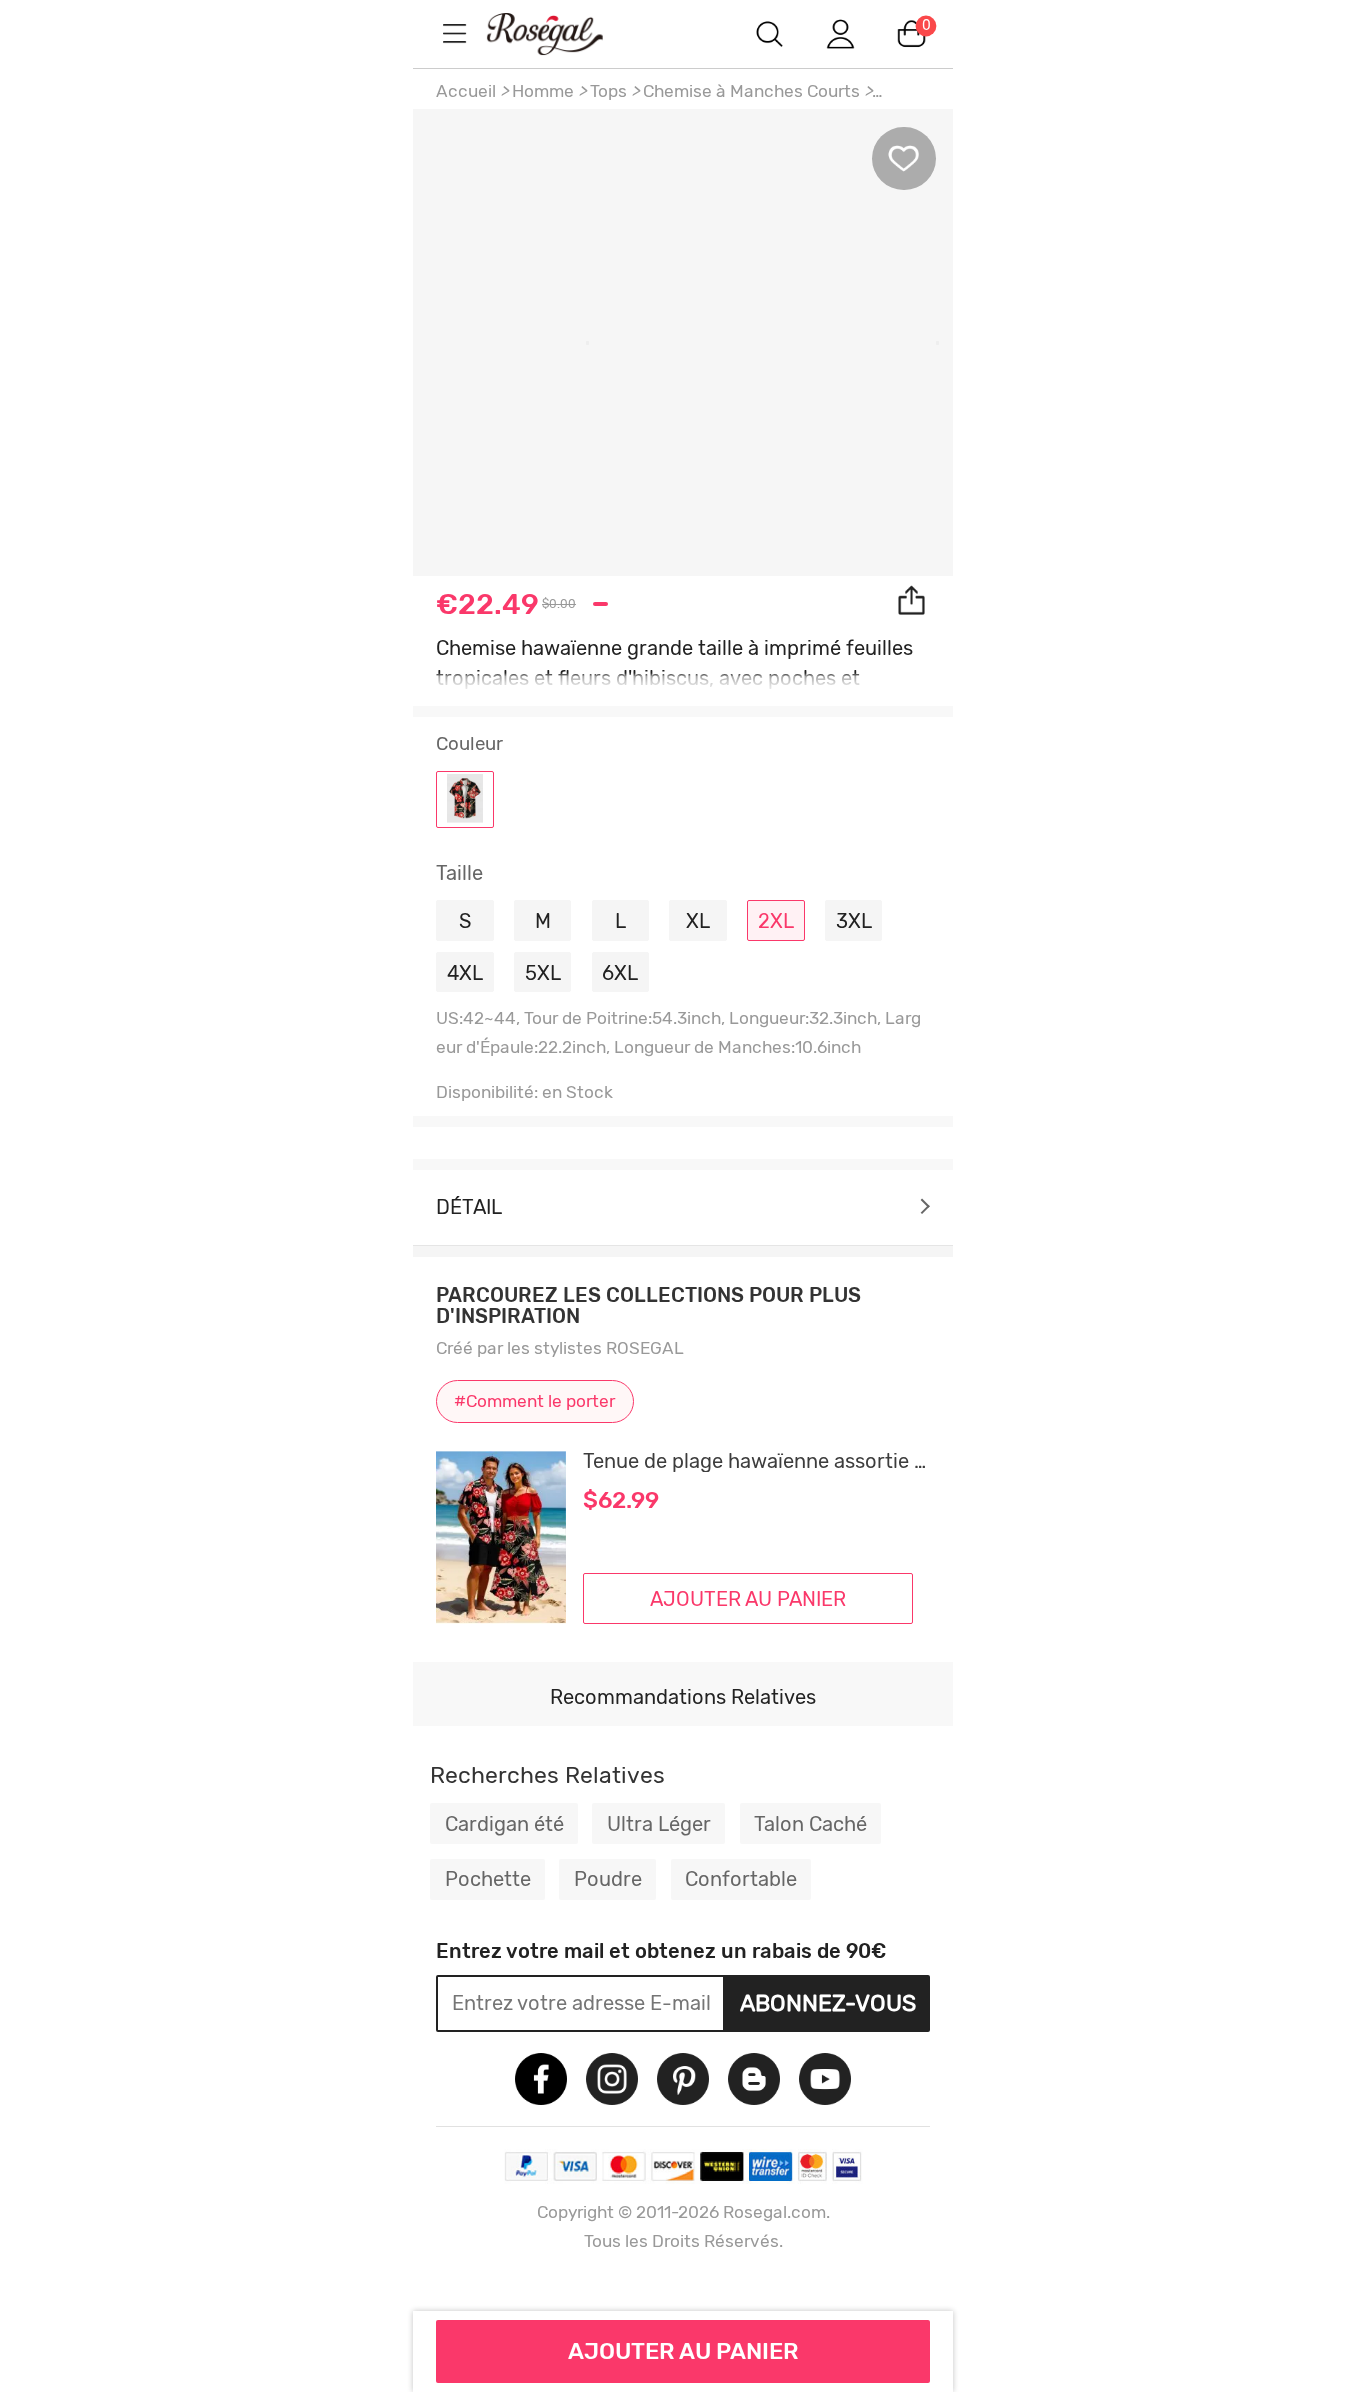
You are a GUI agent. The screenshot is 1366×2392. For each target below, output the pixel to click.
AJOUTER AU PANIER (683, 2351)
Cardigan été (504, 1824)
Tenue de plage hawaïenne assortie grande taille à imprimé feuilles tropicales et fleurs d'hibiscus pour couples (756, 1461)
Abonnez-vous (828, 2003)
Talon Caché (810, 1824)
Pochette (488, 1879)
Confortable (741, 1879)
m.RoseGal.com (563, 33)
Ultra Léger (659, 1824)
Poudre (608, 1879)
